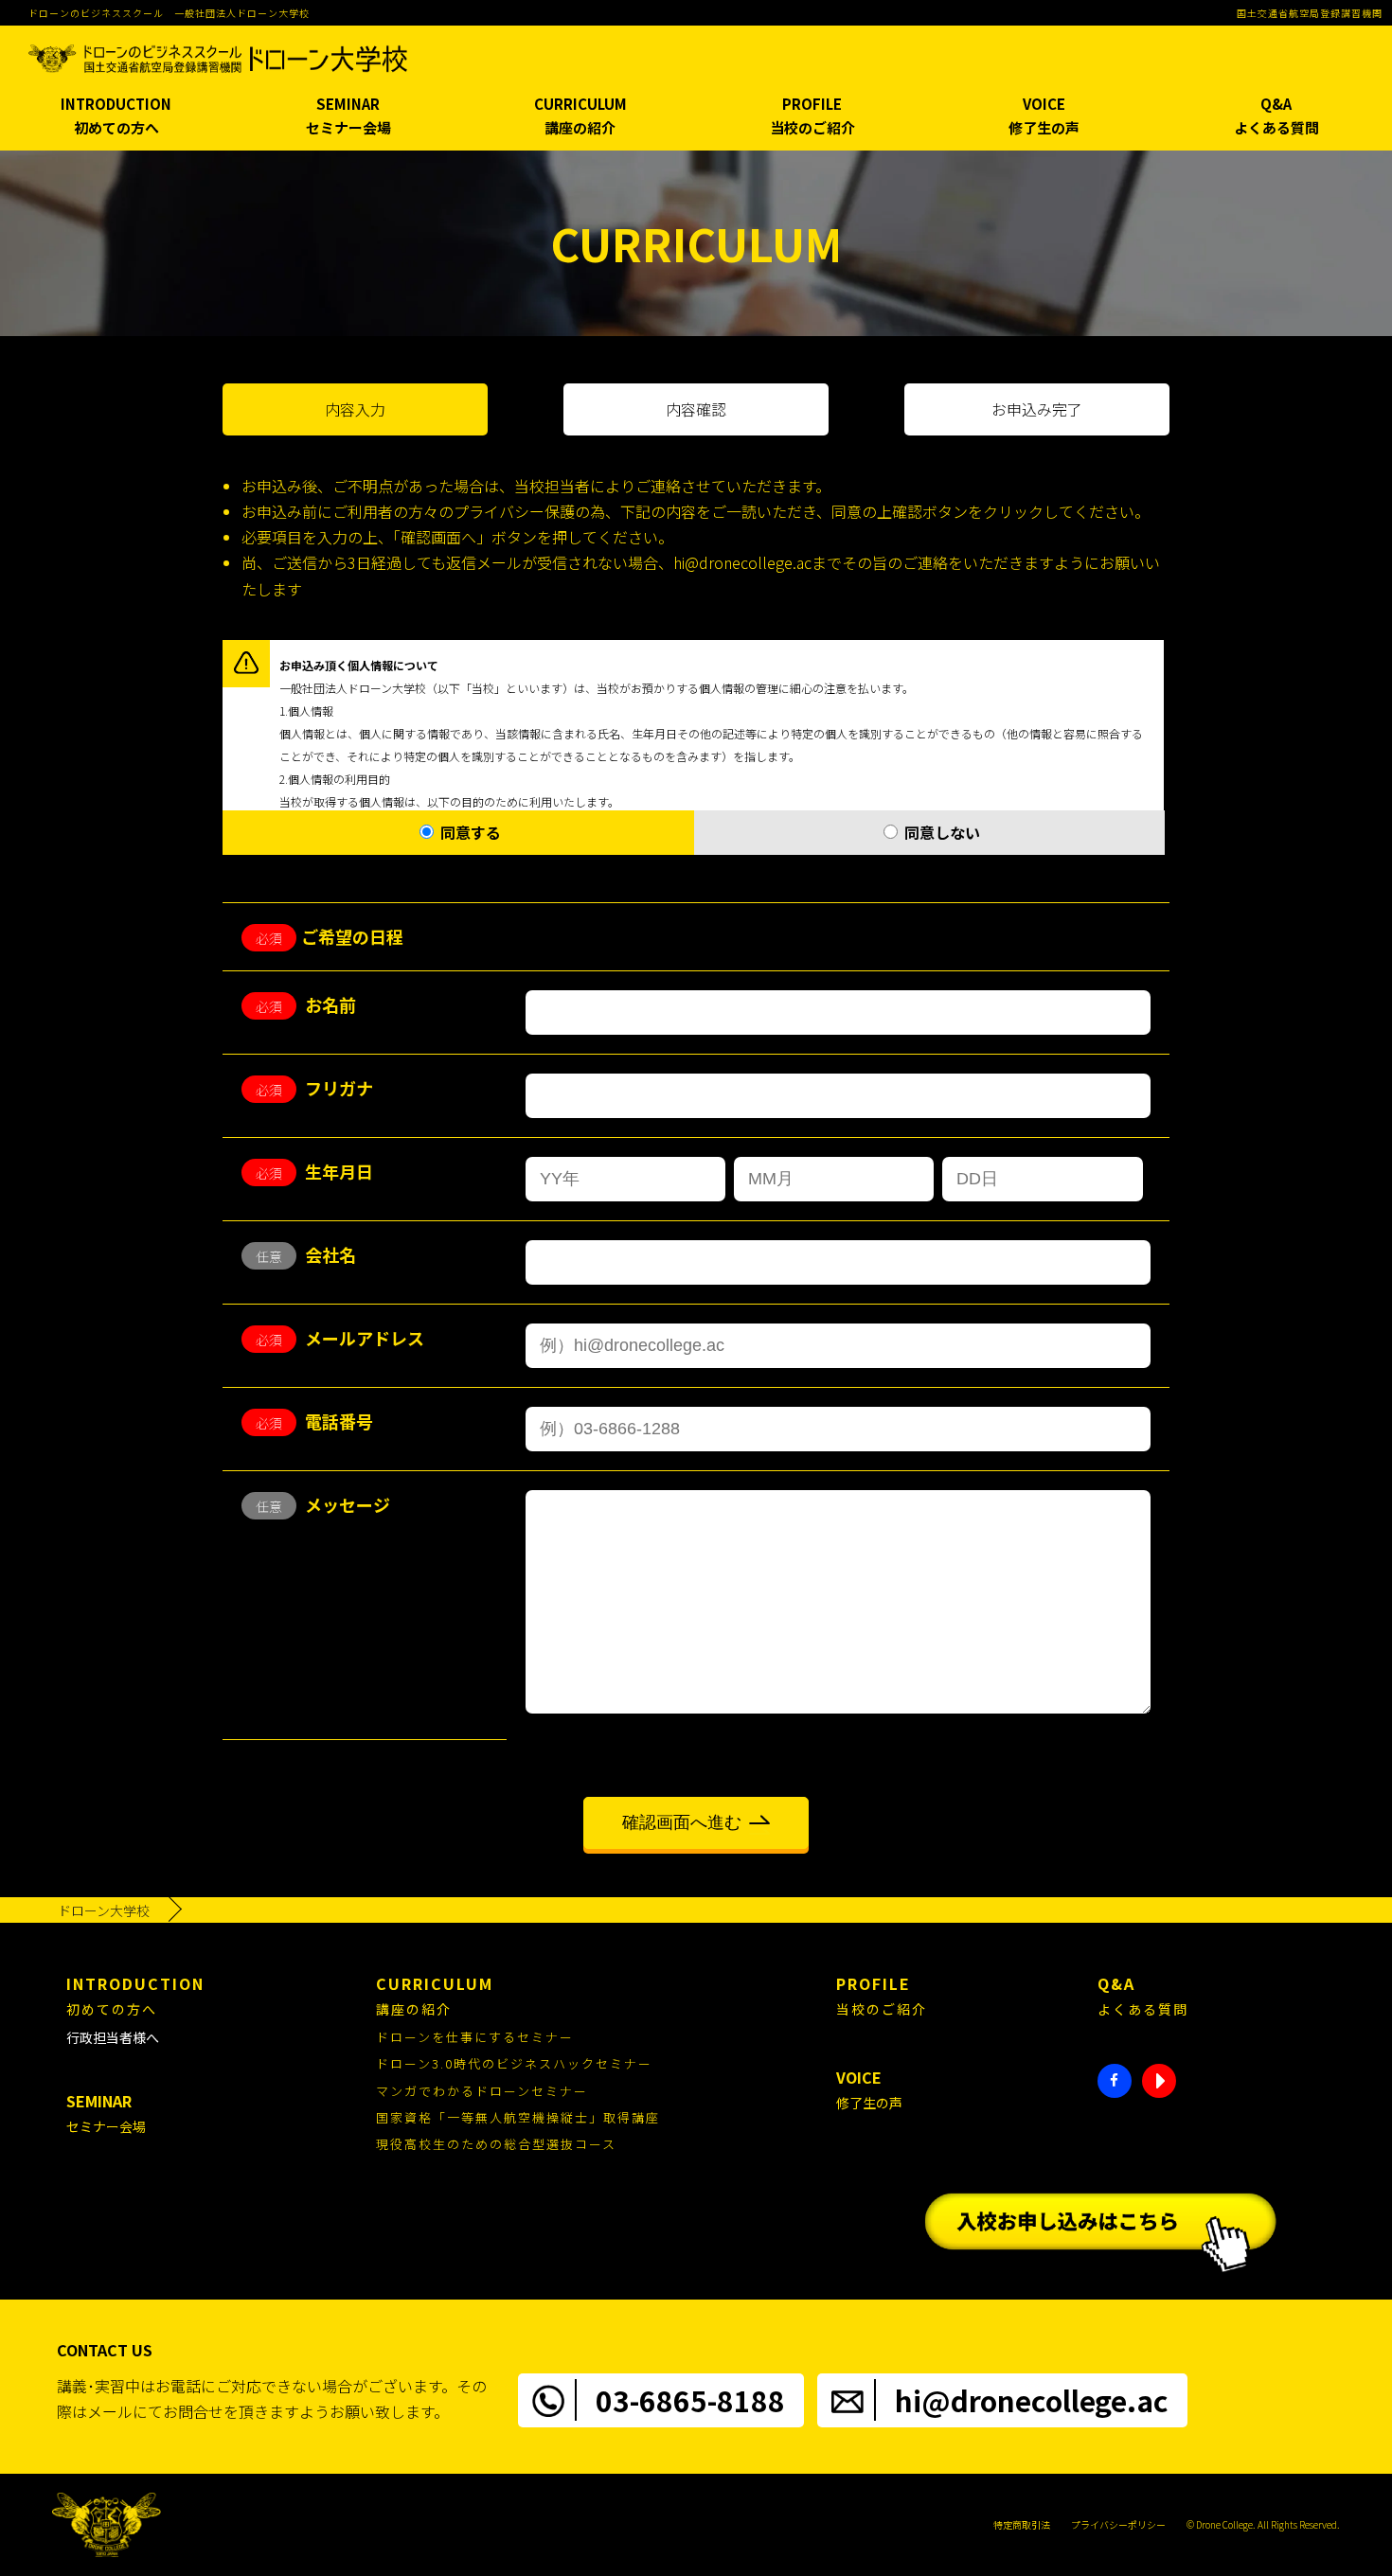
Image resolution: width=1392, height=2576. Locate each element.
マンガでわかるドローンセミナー (482, 2091)
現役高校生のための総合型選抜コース (496, 2144)
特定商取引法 (1022, 2524)
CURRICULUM (580, 116)
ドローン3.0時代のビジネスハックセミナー (514, 2063)
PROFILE (812, 116)
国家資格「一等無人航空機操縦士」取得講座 (518, 2117)
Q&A (1276, 116)
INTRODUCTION (116, 116)
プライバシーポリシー (1118, 2524)
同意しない (940, 832)
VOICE (1044, 116)
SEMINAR (348, 116)
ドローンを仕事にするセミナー (475, 2037)
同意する (469, 832)
